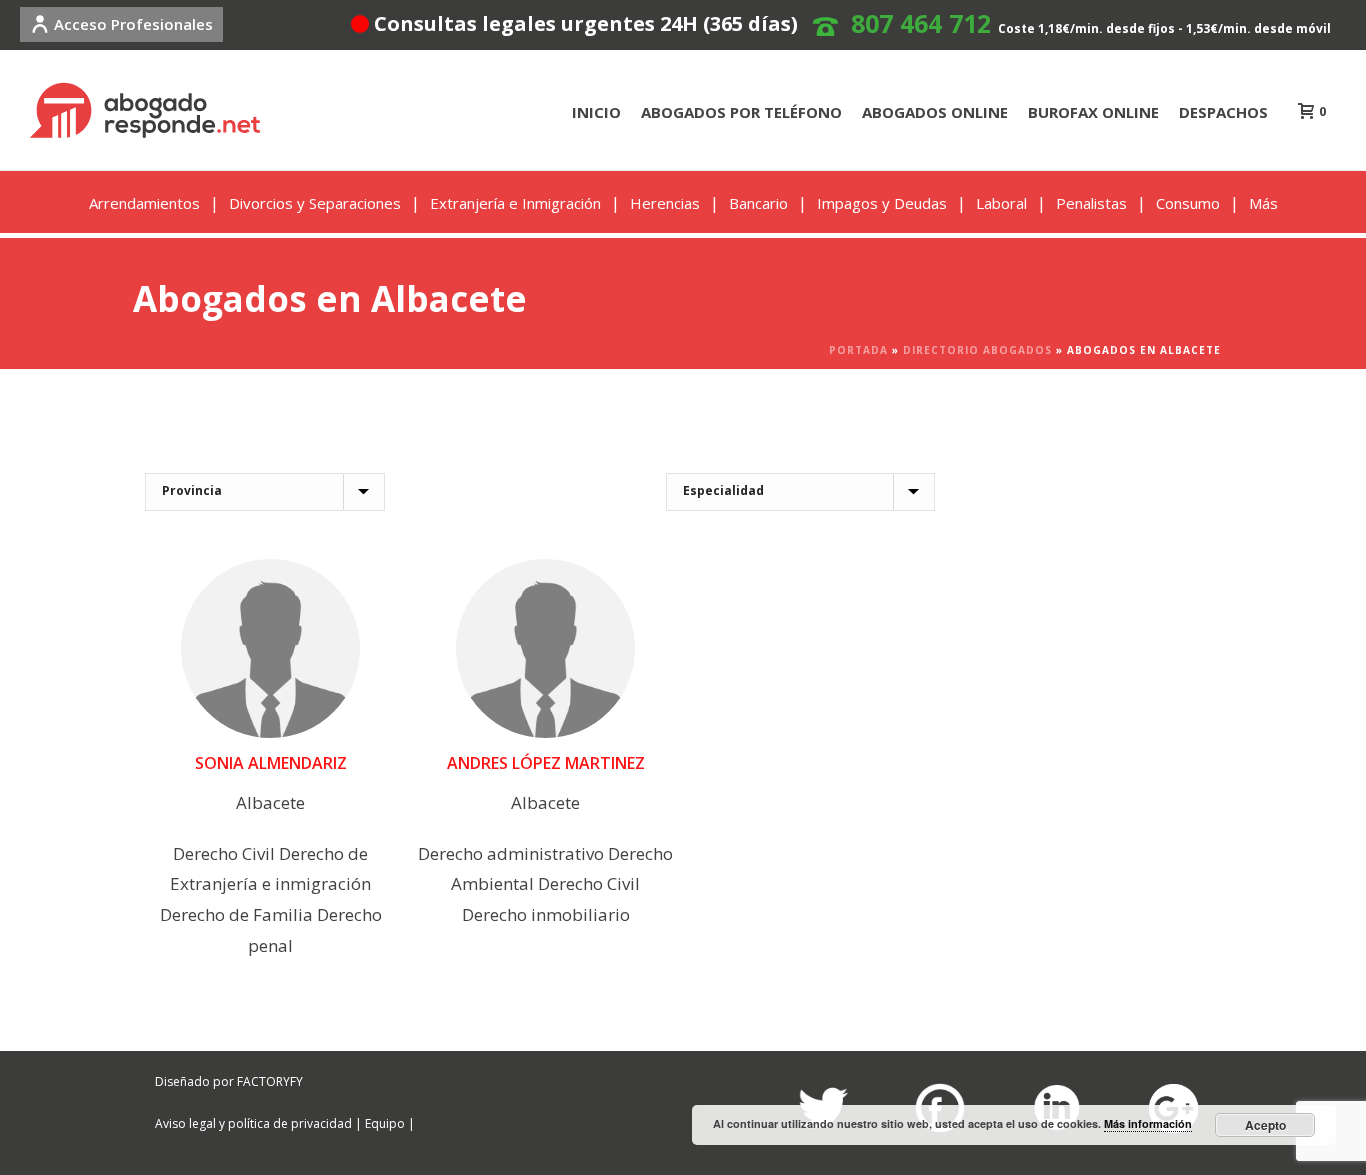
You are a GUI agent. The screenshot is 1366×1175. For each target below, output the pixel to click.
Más (1263, 203)
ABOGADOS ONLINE (935, 112)
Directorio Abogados (977, 350)
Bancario (758, 203)
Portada (858, 350)
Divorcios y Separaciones (315, 203)
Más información (1148, 1123)
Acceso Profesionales (133, 24)
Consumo (1188, 203)
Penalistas (1091, 203)
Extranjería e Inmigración (515, 203)
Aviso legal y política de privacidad (253, 1123)
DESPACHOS (1223, 112)
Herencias (665, 203)
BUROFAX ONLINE (1093, 112)
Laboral (1001, 203)
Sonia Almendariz (271, 763)
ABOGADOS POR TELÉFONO (741, 112)
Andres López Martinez (546, 763)
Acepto (1265, 1125)
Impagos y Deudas (882, 203)
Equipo (385, 1123)
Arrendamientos (144, 203)
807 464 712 (921, 23)
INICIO (596, 112)
